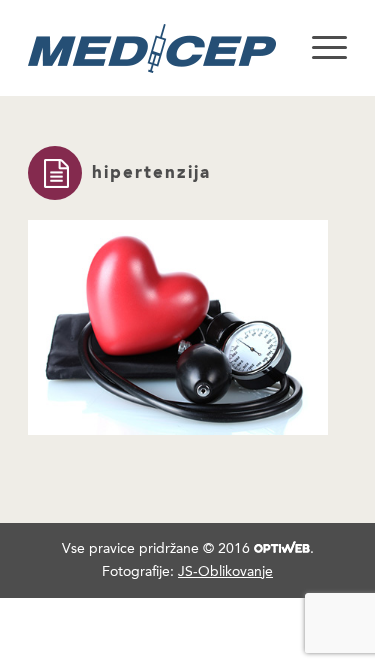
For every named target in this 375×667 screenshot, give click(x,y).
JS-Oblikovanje (225, 571)
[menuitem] (319, 48)
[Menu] (319, 48)
